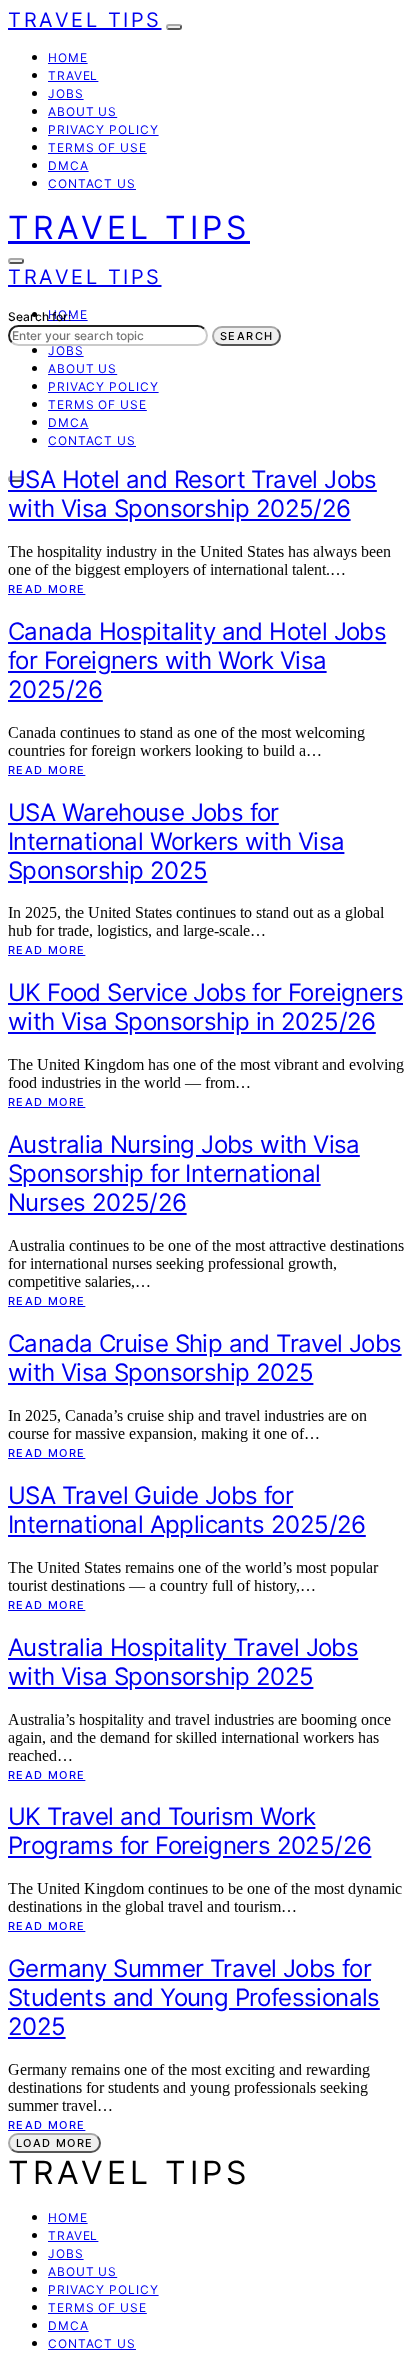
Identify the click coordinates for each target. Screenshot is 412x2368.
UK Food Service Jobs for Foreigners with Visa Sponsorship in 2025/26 (205, 1007)
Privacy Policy (103, 129)
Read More (46, 589)
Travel (73, 75)
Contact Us (92, 183)
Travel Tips (85, 20)
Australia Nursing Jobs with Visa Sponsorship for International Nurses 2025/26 (184, 1173)
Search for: (39, 316)
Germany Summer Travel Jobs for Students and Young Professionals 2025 (194, 1997)
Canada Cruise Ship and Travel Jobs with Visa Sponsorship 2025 (205, 1358)
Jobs (66, 93)
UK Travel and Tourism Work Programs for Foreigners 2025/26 (189, 1831)
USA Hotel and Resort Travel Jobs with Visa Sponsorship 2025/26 (192, 494)
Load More (54, 2143)
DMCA (68, 165)
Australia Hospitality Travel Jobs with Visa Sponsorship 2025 (183, 1662)
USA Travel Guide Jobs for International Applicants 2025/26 (187, 1510)
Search (246, 336)
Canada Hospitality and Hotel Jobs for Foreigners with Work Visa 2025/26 (197, 660)
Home (68, 57)
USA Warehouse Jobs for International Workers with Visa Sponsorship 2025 (176, 841)
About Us (82, 111)
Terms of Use (97, 147)
